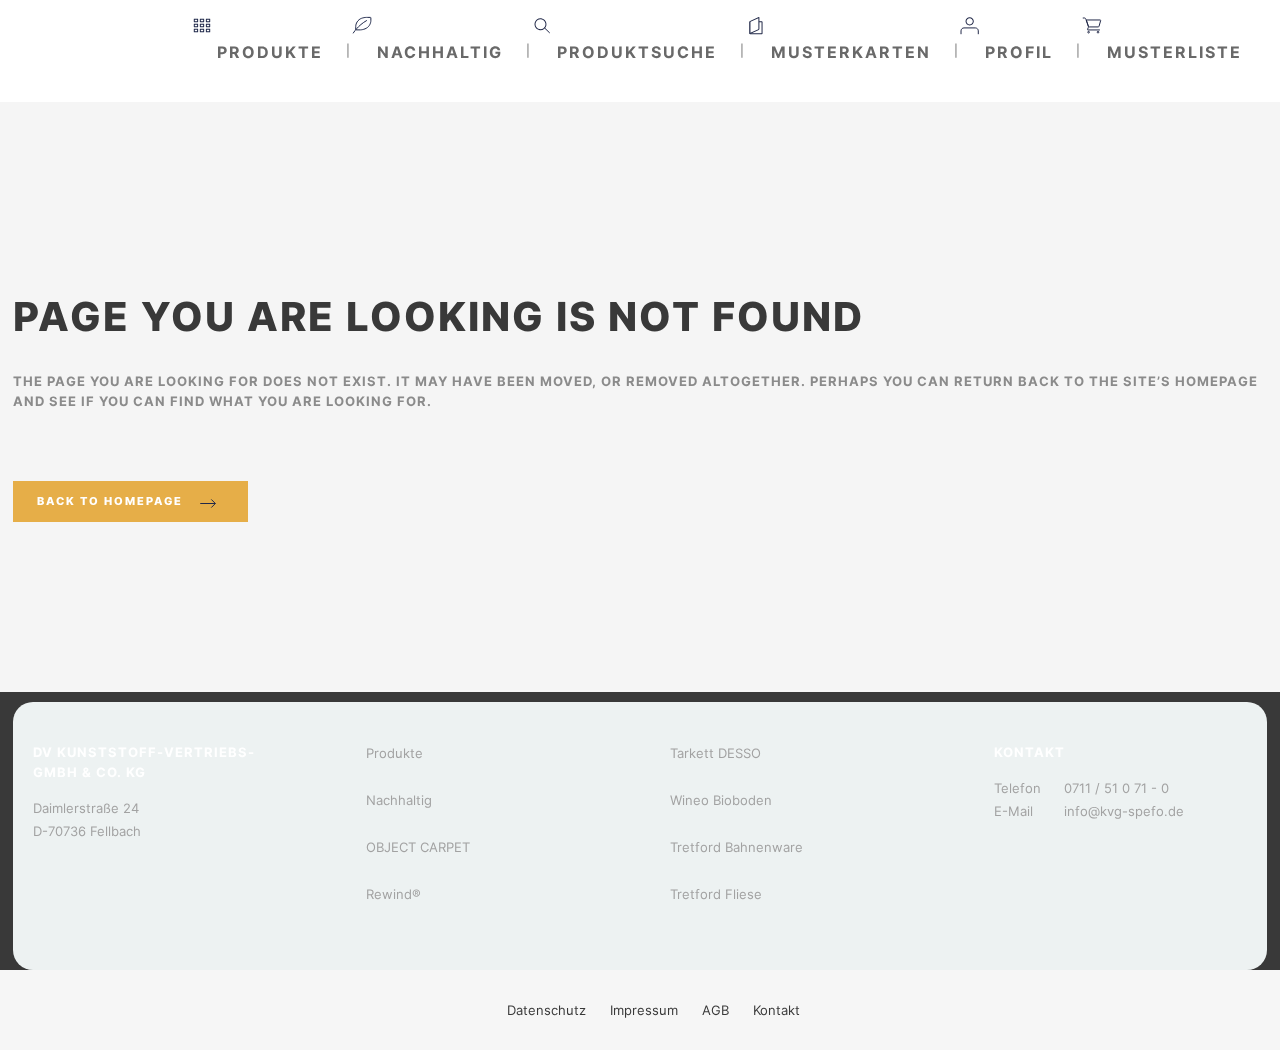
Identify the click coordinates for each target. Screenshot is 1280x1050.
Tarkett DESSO (715, 753)
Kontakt (776, 1010)
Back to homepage (110, 501)
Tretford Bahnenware (736, 847)
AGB (715, 1010)
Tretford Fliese (716, 894)
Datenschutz (546, 1010)
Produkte (394, 753)
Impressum (644, 1010)
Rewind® (393, 894)
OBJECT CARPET (418, 847)
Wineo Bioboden (721, 800)
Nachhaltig (399, 800)
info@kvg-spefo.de (1124, 811)
